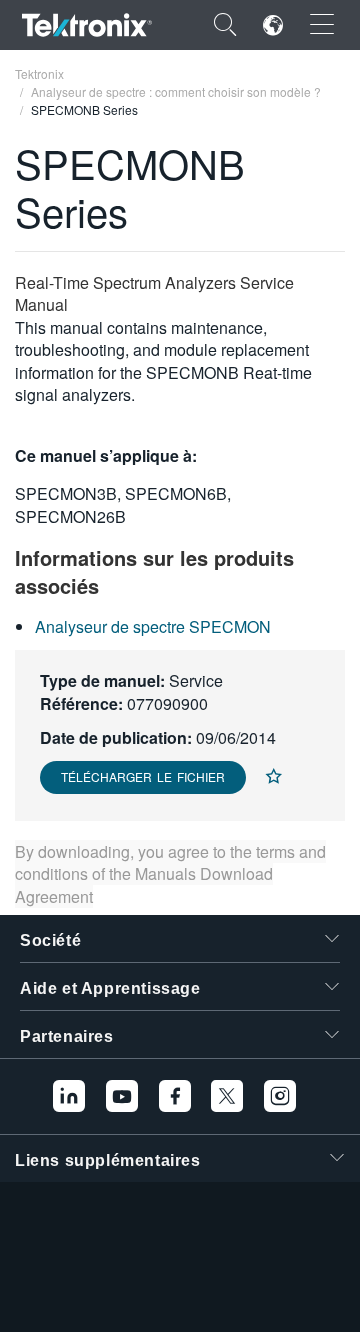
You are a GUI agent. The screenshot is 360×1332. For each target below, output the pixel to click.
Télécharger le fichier (143, 776)
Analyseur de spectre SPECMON (153, 626)
